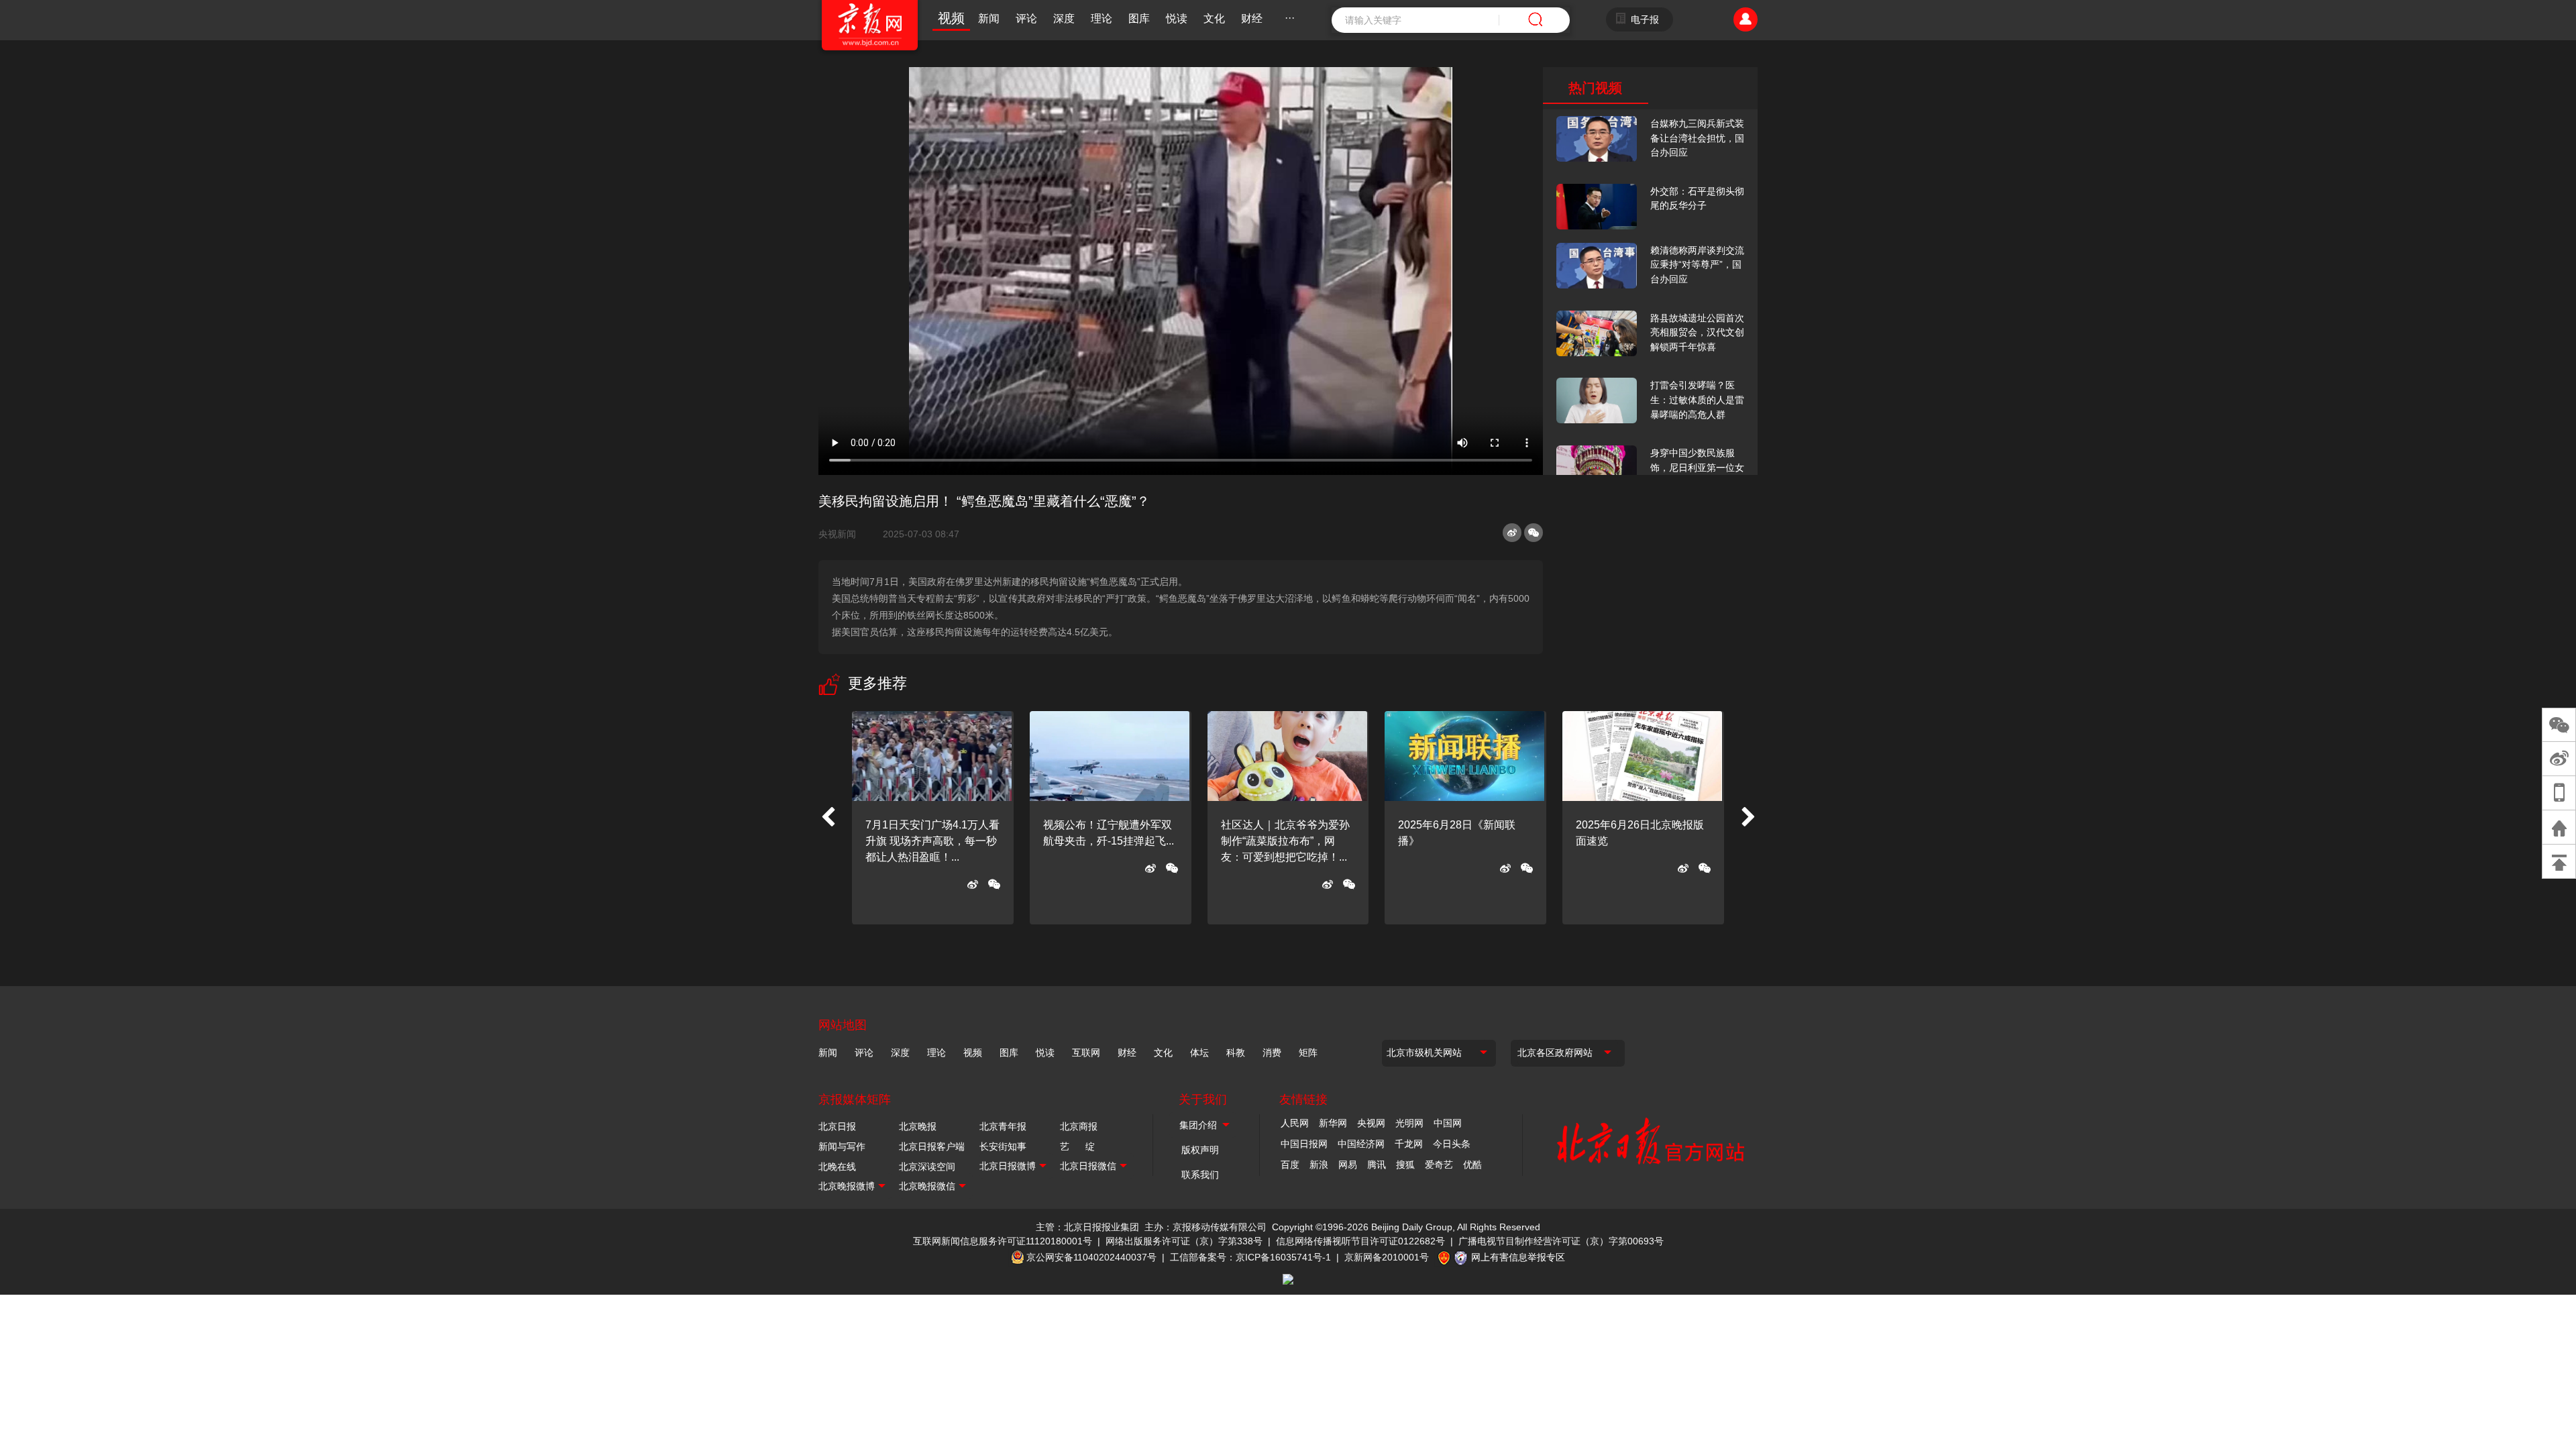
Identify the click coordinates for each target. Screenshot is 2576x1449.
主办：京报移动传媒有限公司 (1205, 1227)
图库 (1139, 18)
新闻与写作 (842, 1146)
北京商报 (1079, 1126)
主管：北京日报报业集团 (1087, 1227)
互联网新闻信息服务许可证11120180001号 (1003, 1241)
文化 (1214, 18)
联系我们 (1200, 1175)
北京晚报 (918, 1126)
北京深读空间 (927, 1167)
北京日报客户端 (932, 1146)
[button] (828, 818)
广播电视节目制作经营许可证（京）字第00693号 (1561, 1241)
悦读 (1177, 18)
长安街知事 (1003, 1146)
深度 (1064, 18)
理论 (1102, 18)
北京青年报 (1003, 1126)
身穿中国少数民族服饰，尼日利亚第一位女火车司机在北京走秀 (1697, 467)
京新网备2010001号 (1387, 1257)
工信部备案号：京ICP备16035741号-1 (1250, 1257)
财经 (1252, 18)
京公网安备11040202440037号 (1091, 1257)
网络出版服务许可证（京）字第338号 (1184, 1241)
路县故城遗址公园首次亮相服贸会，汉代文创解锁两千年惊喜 (1697, 332)
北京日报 (837, 1126)
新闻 (989, 18)
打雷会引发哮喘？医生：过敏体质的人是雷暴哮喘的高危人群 (1697, 399)
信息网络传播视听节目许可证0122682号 (1360, 1241)
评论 (1026, 18)
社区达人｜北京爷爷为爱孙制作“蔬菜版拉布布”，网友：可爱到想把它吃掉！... (1285, 841)
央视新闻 (843, 534)
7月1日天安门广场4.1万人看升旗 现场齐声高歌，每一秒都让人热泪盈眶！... (932, 841)
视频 (951, 18)
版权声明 (1200, 1150)
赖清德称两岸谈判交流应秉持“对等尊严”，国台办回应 (1697, 265)
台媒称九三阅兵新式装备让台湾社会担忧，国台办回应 (1697, 138)
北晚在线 (837, 1167)
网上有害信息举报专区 (1518, 1257)
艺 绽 (1077, 1146)
